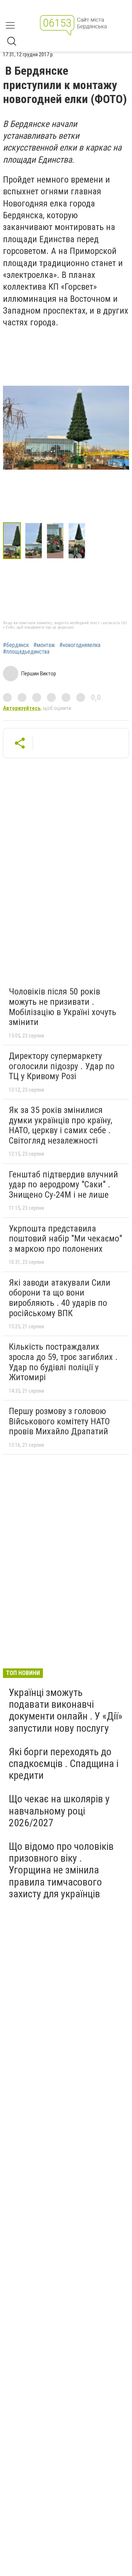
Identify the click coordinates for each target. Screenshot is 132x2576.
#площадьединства (26, 652)
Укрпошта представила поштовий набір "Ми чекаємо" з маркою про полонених (65, 1239)
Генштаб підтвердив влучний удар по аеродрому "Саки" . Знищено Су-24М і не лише (63, 1185)
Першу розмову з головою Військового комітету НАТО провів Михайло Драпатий (59, 1421)
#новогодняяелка (80, 645)
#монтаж (44, 645)
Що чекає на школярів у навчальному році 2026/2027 (59, 1811)
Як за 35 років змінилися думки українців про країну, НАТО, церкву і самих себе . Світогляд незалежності (60, 1125)
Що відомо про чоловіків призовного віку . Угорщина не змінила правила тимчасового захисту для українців (61, 1870)
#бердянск (16, 645)
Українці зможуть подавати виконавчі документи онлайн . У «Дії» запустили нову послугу (66, 1710)
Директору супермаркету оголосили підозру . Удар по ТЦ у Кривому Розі (62, 1066)
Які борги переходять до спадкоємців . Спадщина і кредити (64, 1764)
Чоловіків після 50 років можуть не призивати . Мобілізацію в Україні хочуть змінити (63, 1007)
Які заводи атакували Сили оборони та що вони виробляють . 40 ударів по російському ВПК (60, 1298)
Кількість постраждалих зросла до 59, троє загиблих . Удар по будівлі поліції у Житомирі (63, 1362)
